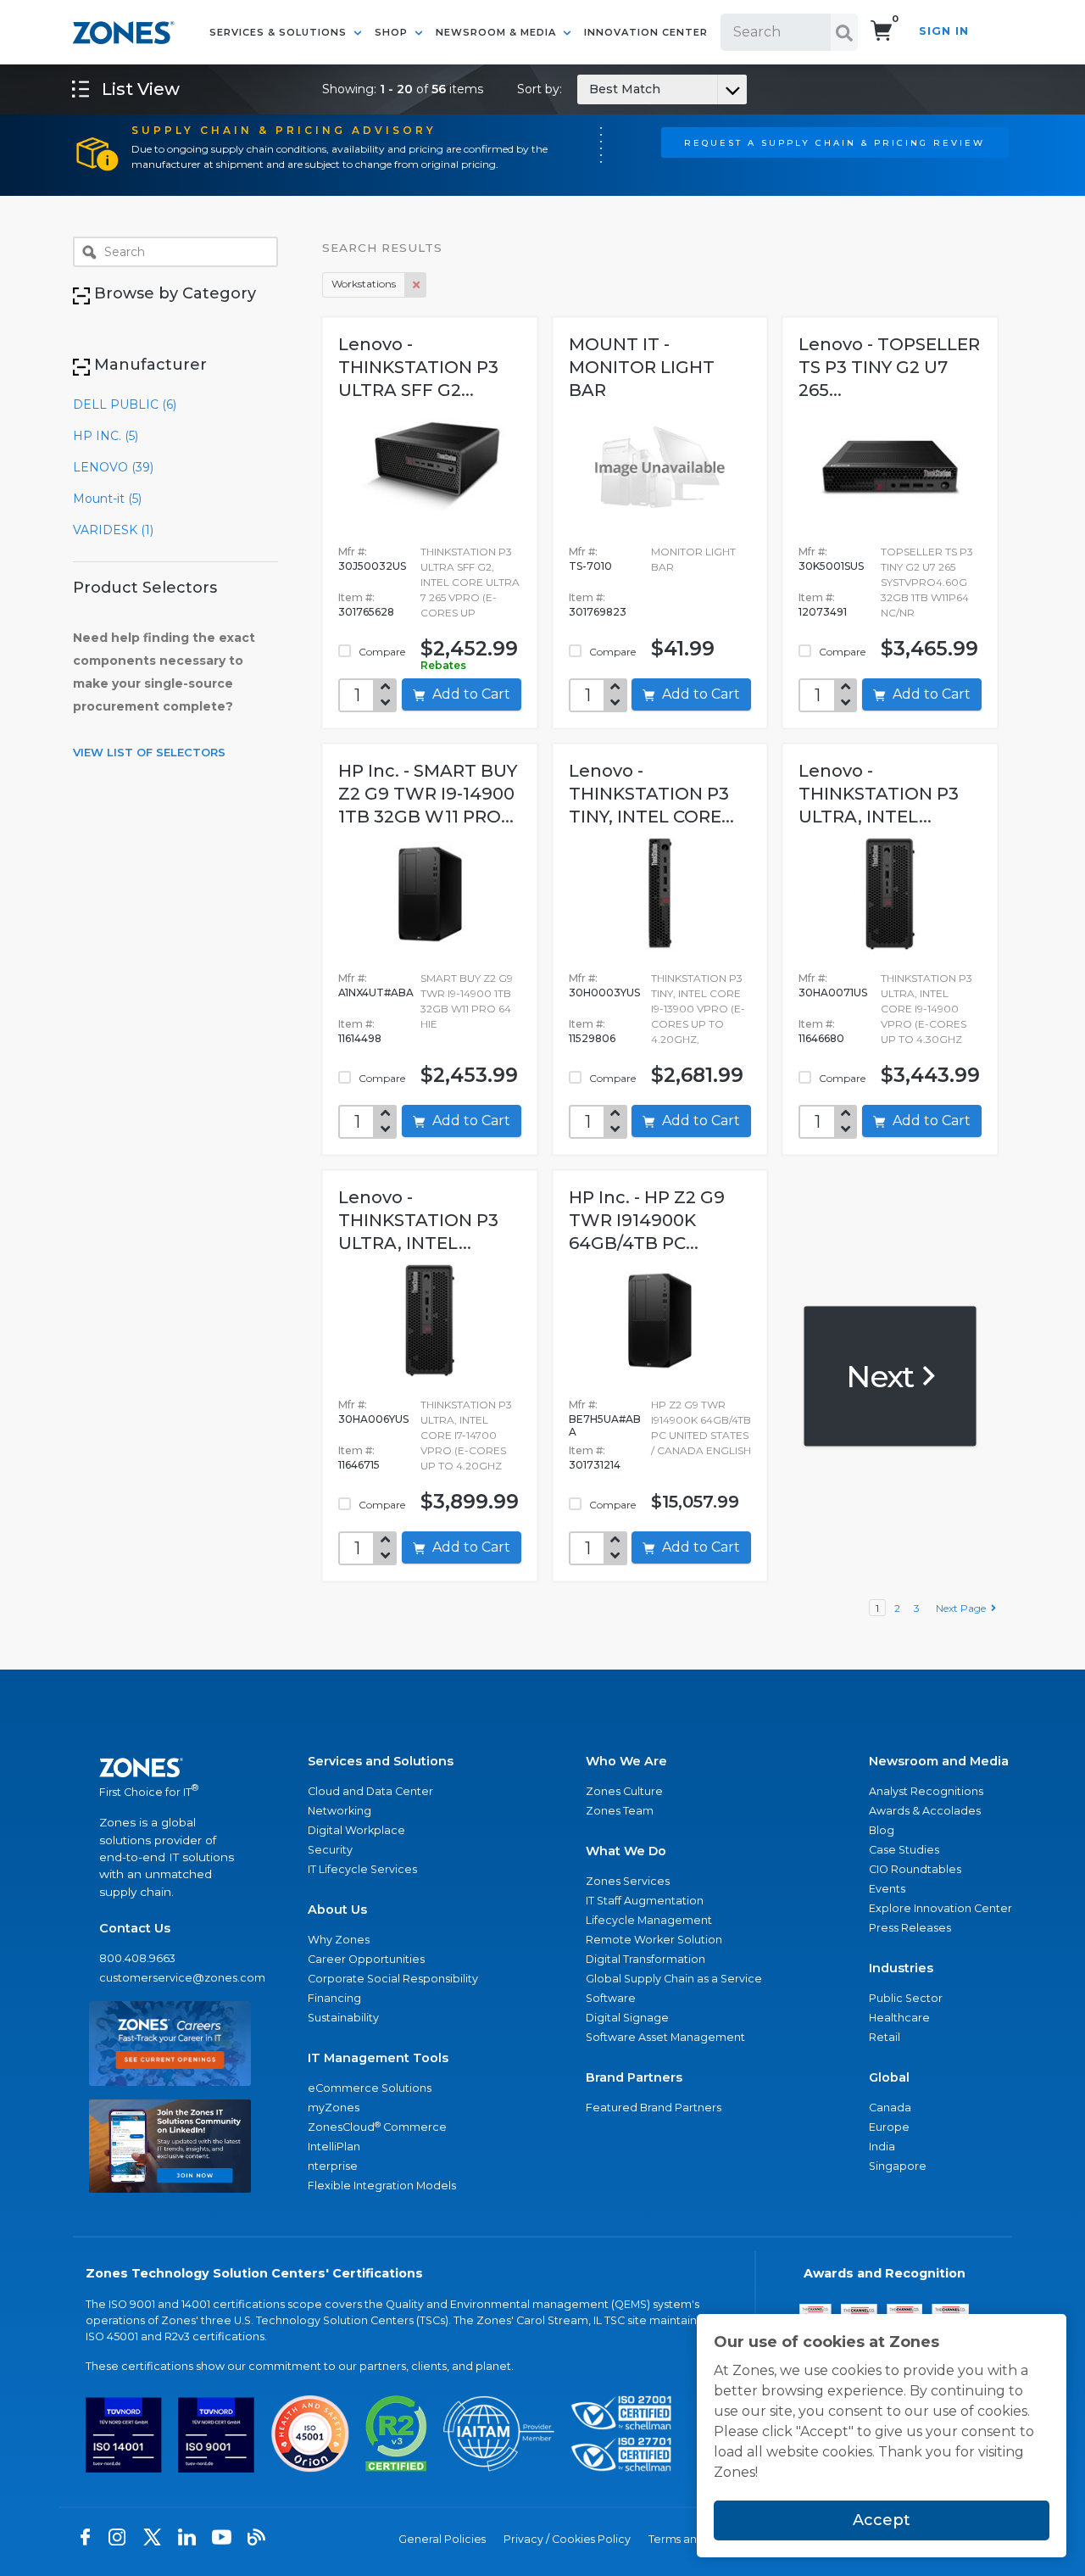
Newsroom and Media (939, 1761)
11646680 (821, 1038)
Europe (889, 2127)
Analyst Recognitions (926, 1791)
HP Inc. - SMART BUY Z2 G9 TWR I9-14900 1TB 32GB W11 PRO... (428, 794)
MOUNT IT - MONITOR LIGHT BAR (642, 367)
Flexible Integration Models (382, 2186)
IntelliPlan (334, 2147)
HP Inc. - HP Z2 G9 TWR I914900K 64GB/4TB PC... (647, 1220)
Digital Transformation (645, 1959)
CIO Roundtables (915, 1869)
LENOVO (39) (113, 467)
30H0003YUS (604, 992)
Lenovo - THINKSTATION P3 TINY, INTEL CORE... (651, 794)
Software (611, 1998)
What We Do (626, 1851)
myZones (334, 2108)
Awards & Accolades (925, 1811)
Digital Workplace (356, 1830)
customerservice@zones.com (170, 1978)
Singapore (898, 2166)
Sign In (944, 31)
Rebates (443, 665)
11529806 (592, 1038)
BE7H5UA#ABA (605, 1425)
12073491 (823, 612)
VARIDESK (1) (113, 530)
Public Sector (906, 1998)
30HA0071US (833, 992)
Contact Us (135, 1928)
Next (883, 1375)
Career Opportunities (366, 1959)
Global (889, 2077)
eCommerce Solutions (370, 2088)
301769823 (598, 612)
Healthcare (899, 2018)
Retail (885, 2037)
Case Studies (904, 1850)
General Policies (442, 2539)
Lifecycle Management (649, 1920)
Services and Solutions (381, 1761)
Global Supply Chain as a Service (674, 1979)
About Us (337, 1910)
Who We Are (626, 1761)
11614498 (360, 1038)
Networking (339, 1811)
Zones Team (620, 1811)
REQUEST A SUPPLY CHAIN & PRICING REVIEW (835, 142)
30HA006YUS (373, 1419)
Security (330, 1850)
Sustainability (343, 2018)
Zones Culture (624, 1791)
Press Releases (910, 1928)
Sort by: (589, 89)
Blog (882, 1830)
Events (887, 1889)
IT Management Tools (378, 2058)
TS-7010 (590, 566)
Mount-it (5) (107, 499)
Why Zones (339, 1940)
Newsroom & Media (498, 32)
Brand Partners (634, 2077)
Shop (393, 32)
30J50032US (372, 566)
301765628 (366, 612)
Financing (334, 1998)
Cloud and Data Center (370, 1791)
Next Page (963, 1608)
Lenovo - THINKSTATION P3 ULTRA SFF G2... (418, 367)
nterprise (333, 2166)
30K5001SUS (831, 566)
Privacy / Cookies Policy (567, 2539)
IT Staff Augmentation (645, 1901)
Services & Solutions (280, 32)
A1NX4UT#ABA (376, 992)
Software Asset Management (665, 2037)
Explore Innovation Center (940, 1908)
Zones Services (628, 1881)
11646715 (359, 1465)
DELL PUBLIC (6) (125, 404)
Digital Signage (627, 2018)
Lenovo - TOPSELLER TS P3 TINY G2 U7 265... (889, 367)
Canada (890, 2108)
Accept (882, 2520)
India (882, 2147)
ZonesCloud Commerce (377, 2127)
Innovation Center (646, 32)
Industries (901, 1968)
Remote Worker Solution (654, 1940)
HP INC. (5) (106, 436)
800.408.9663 (137, 1958)
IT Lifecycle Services (362, 1869)
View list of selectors (149, 752)
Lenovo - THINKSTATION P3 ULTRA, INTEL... (879, 794)
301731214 (595, 1465)
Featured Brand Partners (654, 2108)
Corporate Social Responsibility (393, 1979)
